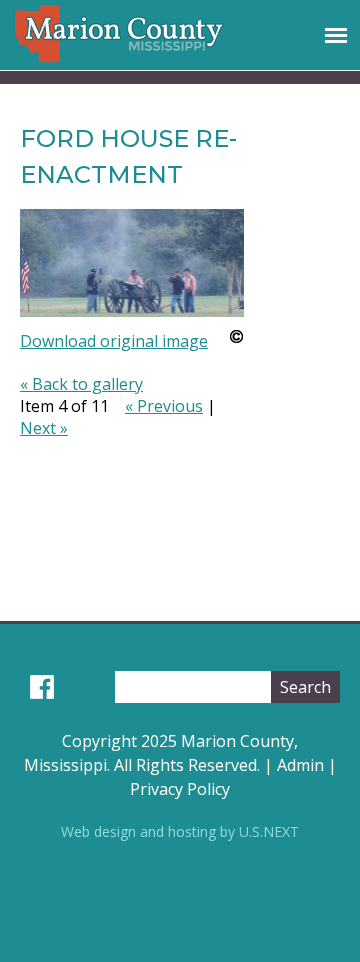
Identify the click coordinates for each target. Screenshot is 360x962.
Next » (44, 428)
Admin (300, 765)
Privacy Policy (180, 789)
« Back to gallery (81, 384)
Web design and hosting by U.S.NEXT (180, 831)
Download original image (114, 341)
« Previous (164, 406)
